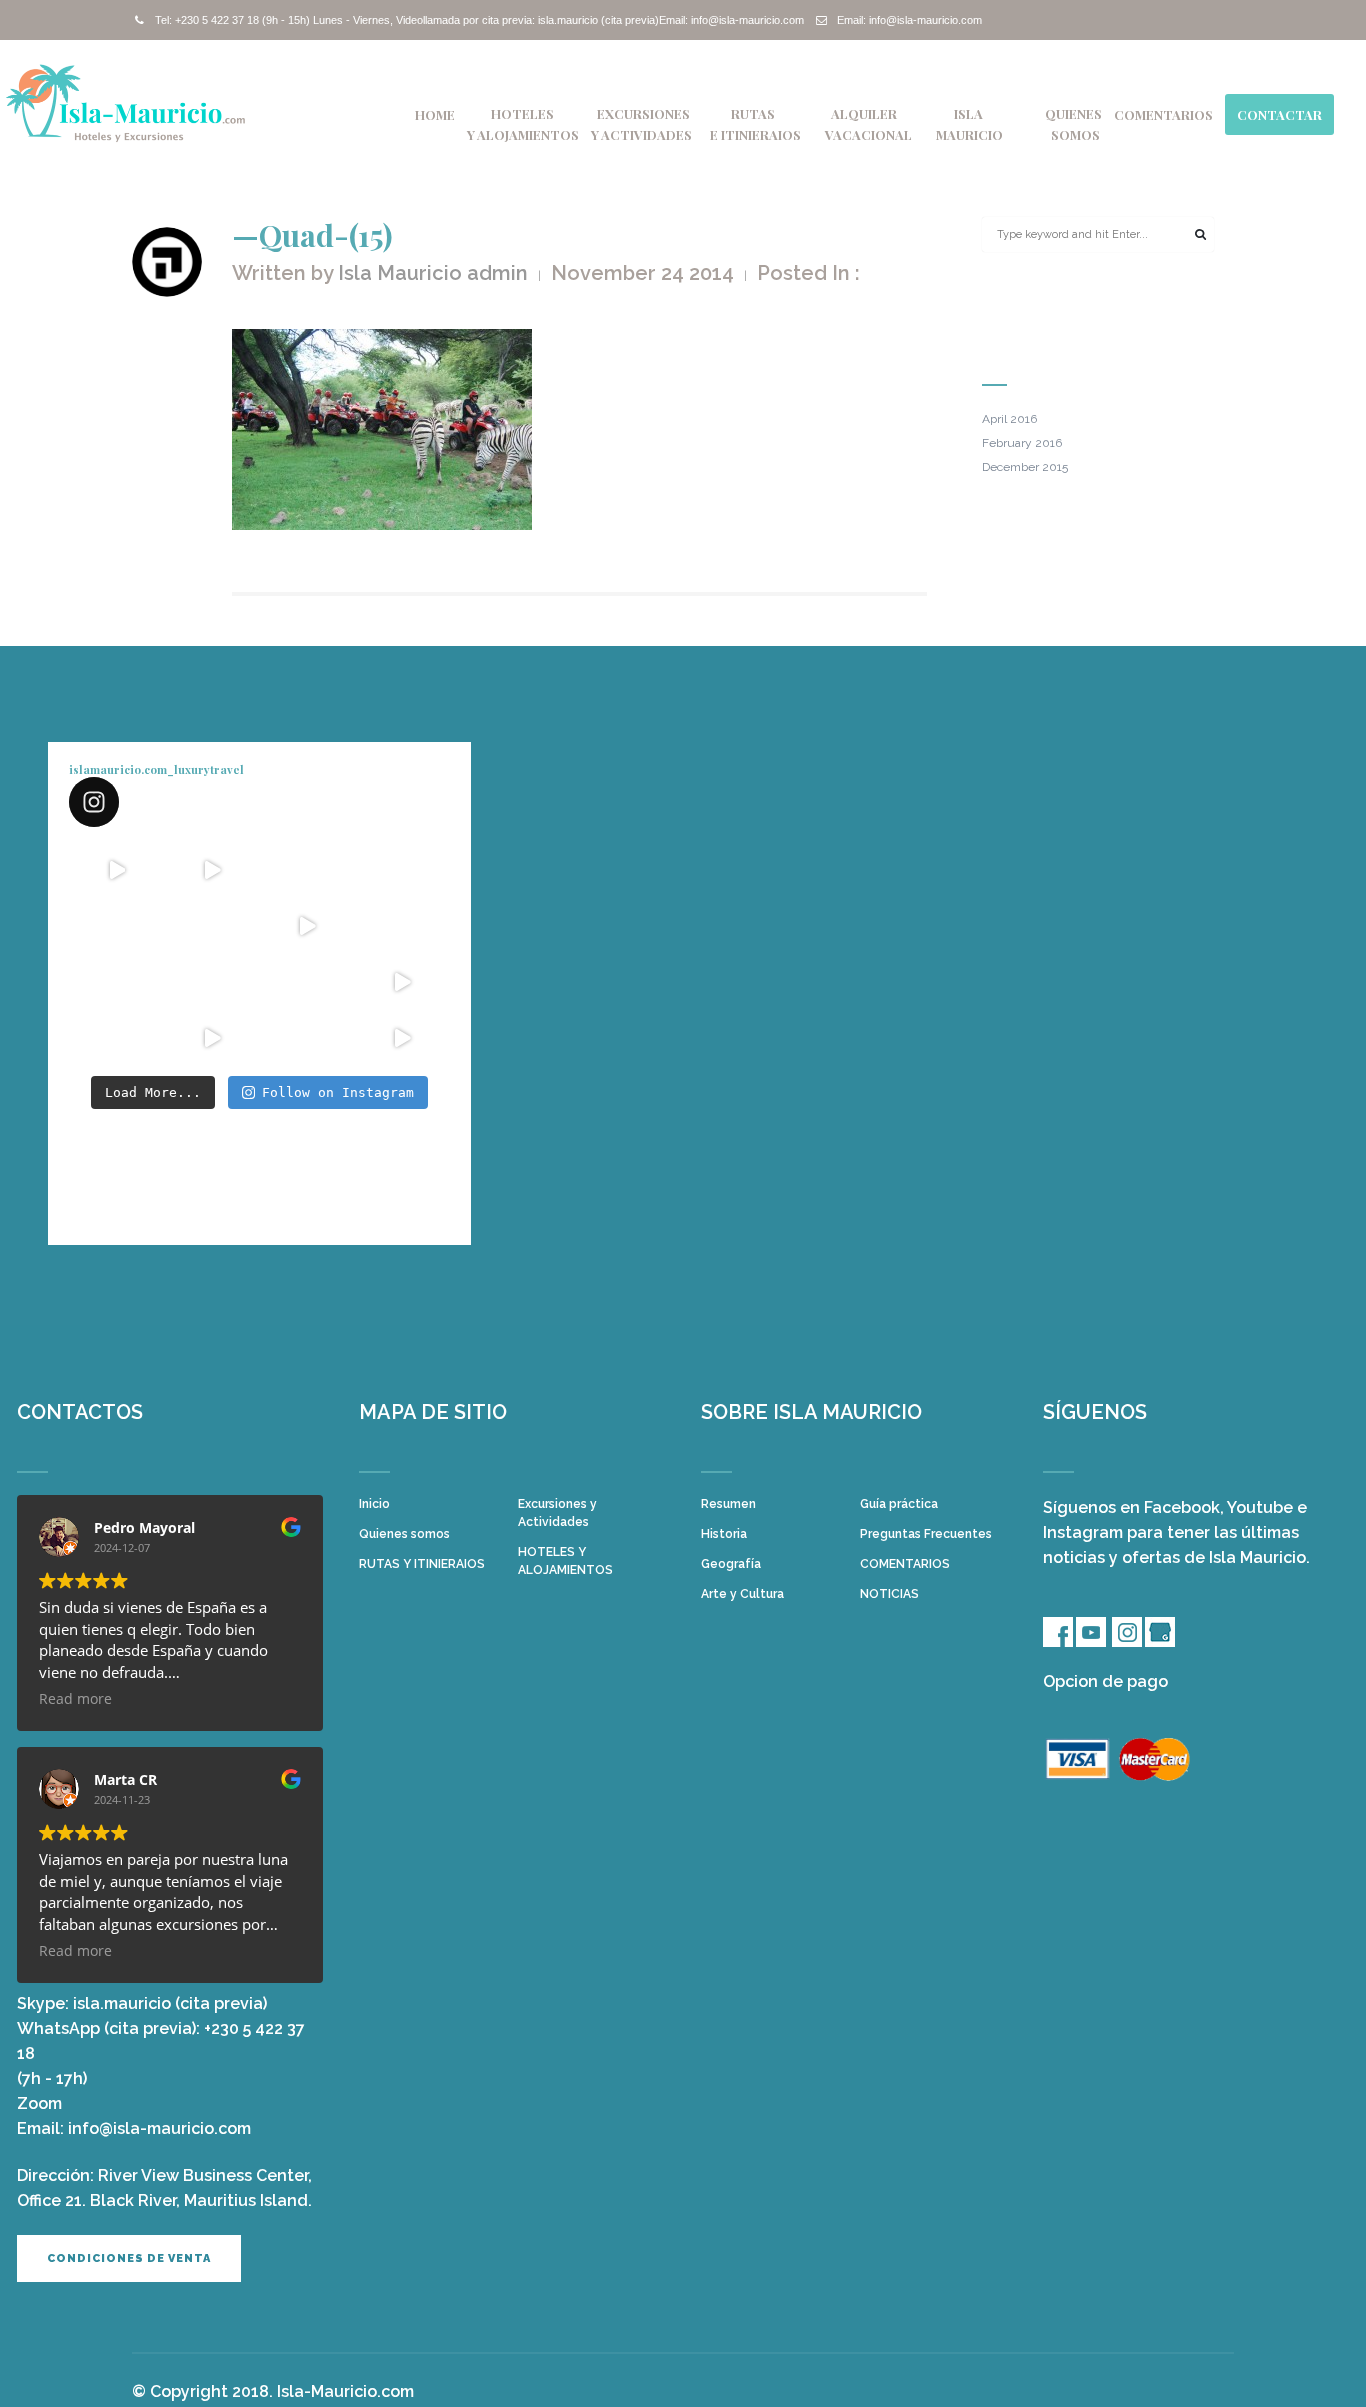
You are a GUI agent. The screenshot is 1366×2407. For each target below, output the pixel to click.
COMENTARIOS (1163, 114)
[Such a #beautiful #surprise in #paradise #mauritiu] (211, 870)
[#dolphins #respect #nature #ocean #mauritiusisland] (116, 870)
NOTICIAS (889, 1594)
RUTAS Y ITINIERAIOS (422, 1564)
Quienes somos (404, 1534)
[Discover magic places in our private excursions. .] (402, 870)
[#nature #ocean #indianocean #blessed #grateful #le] (211, 1038)
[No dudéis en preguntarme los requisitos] (306, 926)
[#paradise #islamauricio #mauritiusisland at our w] (306, 870)
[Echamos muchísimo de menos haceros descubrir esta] (211, 982)
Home (435, 114)
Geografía (731, 1564)
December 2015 (1025, 467)
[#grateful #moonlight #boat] (402, 982)
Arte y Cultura (742, 1594)
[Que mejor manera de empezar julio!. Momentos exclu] (211, 926)
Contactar (1279, 114)
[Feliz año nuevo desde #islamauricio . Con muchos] (402, 1038)
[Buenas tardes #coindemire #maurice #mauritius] (116, 1038)
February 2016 (1022, 443)
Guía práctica (899, 1504)
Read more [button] (75, 1699)
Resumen (728, 1504)
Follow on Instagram (338, 1092)
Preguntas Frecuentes (926, 1534)
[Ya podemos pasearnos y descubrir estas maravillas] (116, 982)
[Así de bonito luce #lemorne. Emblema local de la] (306, 1038)
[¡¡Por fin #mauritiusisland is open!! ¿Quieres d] (116, 926)
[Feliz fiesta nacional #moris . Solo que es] (306, 982)
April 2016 (1009, 419)
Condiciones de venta (129, 2258)
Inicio (374, 1504)
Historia (724, 1534)
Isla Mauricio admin (433, 273)
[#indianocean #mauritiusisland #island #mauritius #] (402, 926)
